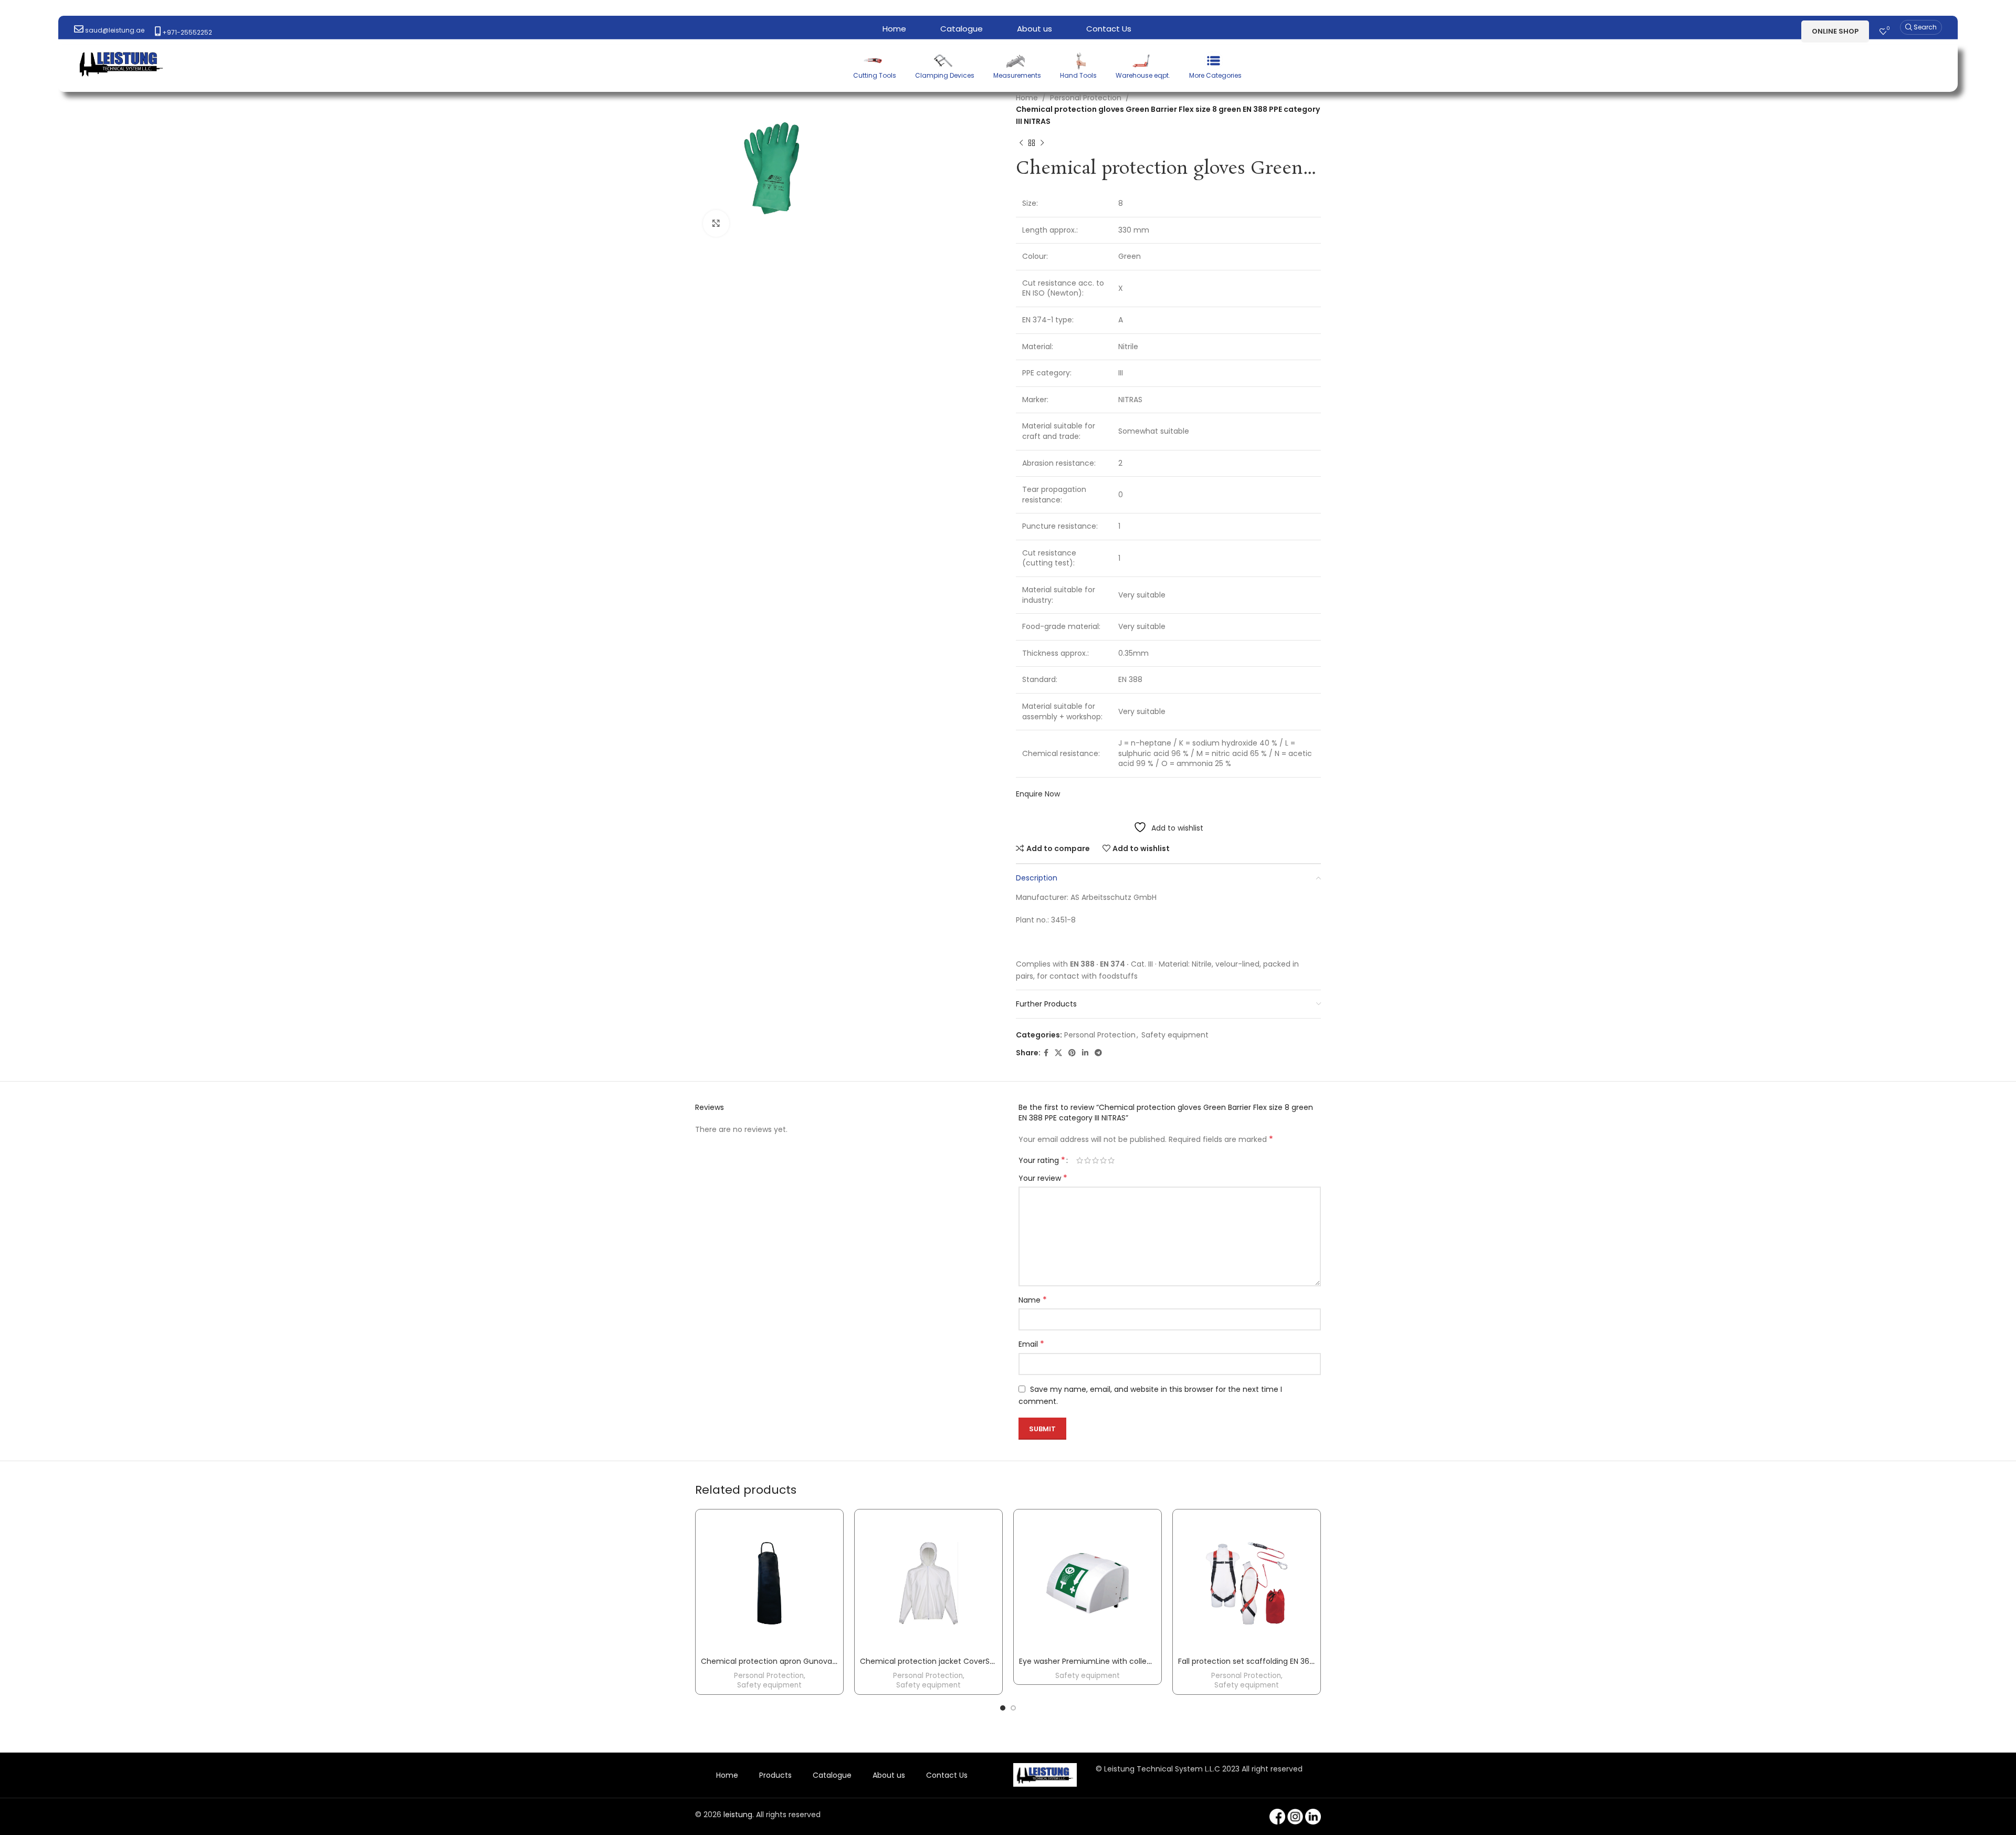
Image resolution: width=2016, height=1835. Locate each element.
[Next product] (1042, 143)
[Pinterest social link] (1072, 1053)
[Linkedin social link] (1085, 1053)
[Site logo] (121, 62)
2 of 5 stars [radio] (1088, 1160)
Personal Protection (1086, 98)
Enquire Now (1038, 794)
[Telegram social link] (1098, 1053)
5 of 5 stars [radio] (1111, 1160)
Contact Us (947, 1775)
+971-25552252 (186, 32)
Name (1033, 1300)
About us (889, 1775)
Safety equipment (1175, 1035)
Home (1027, 98)
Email (1031, 1344)
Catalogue (832, 1775)
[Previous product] (1021, 143)
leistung (738, 1815)
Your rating (1042, 1160)
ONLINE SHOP (1835, 31)
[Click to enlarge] (716, 223)
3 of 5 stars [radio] (1095, 1160)
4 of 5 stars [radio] (1103, 1160)
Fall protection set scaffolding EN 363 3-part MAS (1267, 1661)
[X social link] (1058, 1053)
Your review (1043, 1178)
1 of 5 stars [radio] (1080, 1160)
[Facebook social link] (1046, 1053)
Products (775, 1775)
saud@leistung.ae (114, 30)
